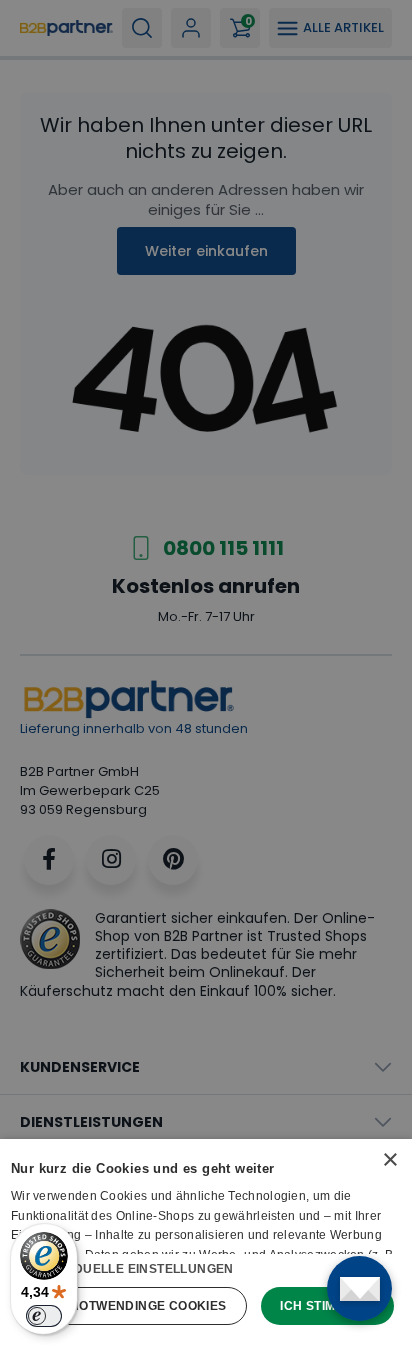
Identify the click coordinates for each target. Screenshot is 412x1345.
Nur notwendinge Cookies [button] (132, 1306)
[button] (206, 1268)
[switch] (44, 1316)
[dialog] (206, 1242)
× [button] (389, 1160)
